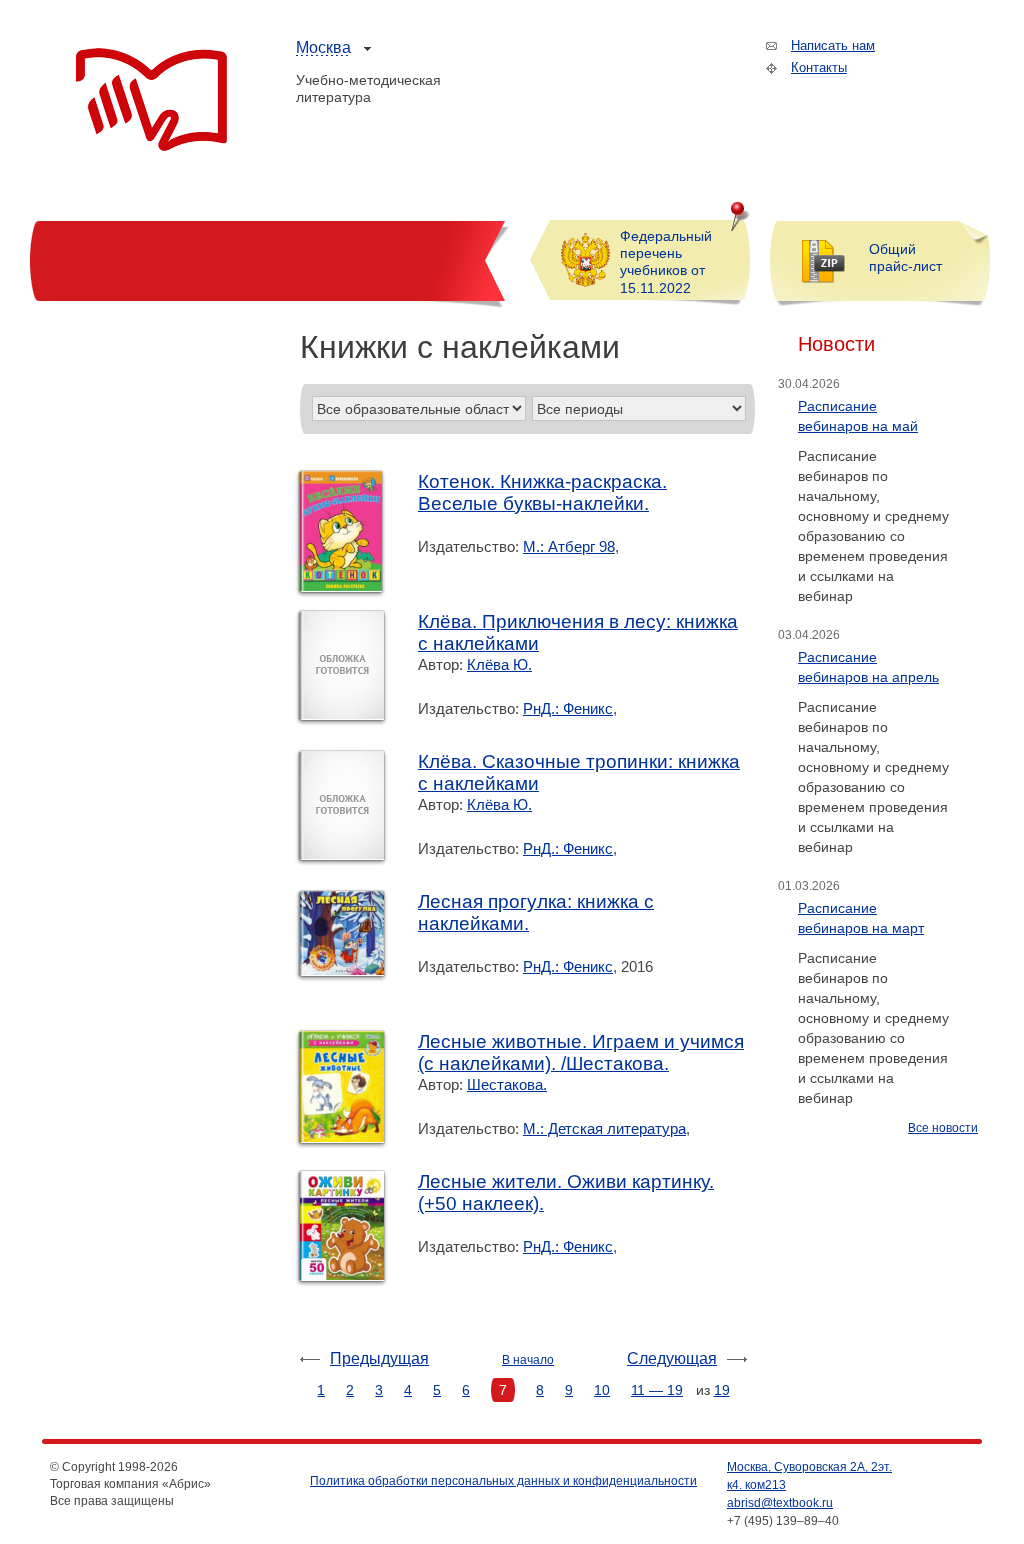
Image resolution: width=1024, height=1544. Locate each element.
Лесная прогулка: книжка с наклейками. (536, 912)
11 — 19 (657, 1390)
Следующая (672, 1358)
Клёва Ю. (499, 664)
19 (722, 1390)
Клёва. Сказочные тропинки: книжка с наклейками (579, 772)
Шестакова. (507, 1084)
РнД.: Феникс (568, 708)
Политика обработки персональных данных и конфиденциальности (503, 1481)
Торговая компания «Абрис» (151, 100)
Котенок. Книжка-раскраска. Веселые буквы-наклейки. (542, 492)
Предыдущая (379, 1358)
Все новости (943, 1128)
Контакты (819, 67)
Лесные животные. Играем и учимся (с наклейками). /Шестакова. (581, 1052)
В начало (528, 1360)
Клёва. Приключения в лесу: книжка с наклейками (578, 632)
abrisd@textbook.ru (780, 1503)
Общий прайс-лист (905, 257)
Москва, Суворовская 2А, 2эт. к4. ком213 (809, 1476)
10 (602, 1390)
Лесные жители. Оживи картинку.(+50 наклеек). (566, 1192)
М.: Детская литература (604, 1128)
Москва (323, 47)
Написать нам (833, 45)
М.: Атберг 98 (569, 546)
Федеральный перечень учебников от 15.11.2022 (666, 262)
